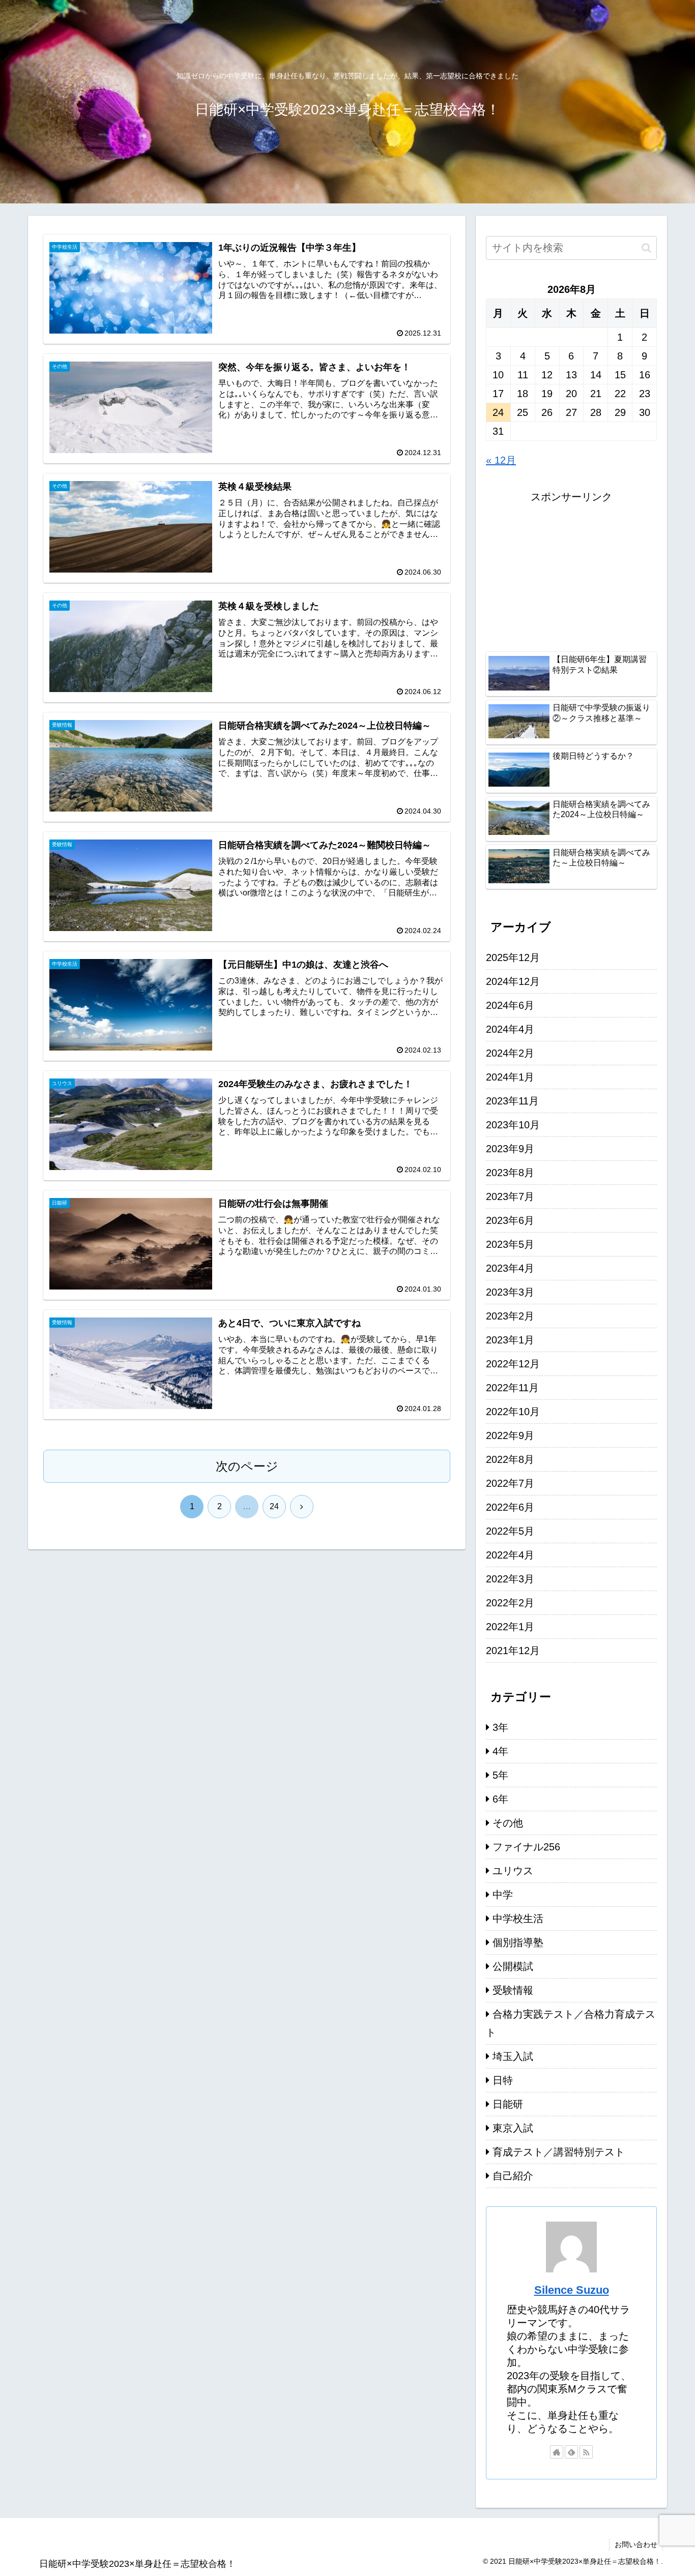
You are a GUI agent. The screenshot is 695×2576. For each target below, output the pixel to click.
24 (274, 1506)
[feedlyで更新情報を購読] (571, 2452)
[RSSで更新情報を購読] (586, 2452)
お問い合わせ (636, 2544)
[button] (646, 248)
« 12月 (501, 460)
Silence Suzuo (572, 2290)
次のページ (247, 1466)
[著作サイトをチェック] (557, 2452)
